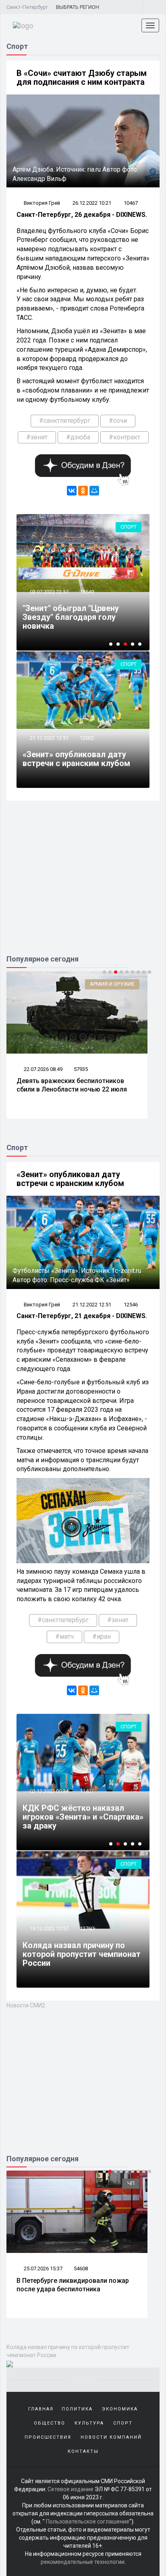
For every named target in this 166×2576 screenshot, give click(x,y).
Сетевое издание (71, 2489)
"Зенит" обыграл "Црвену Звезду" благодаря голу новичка (71, 617)
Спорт (129, 527)
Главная (41, 2409)
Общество (50, 2423)
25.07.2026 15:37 (43, 2268)
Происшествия (48, 2437)
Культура (89, 2423)
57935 (81, 1069)
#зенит (37, 437)
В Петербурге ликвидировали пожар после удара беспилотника (73, 2285)
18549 (87, 592)
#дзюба (78, 437)
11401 (87, 1791)
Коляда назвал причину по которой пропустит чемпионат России (82, 1954)
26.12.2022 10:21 (92, 203)
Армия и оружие (112, 984)
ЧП (131, 2183)
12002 (87, 738)
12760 (87, 1928)
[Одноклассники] (83, 491)
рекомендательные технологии (83, 2562)
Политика (77, 2409)
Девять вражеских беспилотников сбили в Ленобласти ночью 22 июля (72, 1085)
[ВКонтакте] (72, 491)
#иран (102, 1637)
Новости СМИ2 (26, 2005)
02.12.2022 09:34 (49, 1791)
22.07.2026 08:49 (43, 1069)
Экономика (120, 2409)
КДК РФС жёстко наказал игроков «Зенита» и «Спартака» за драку (83, 1817)
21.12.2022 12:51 (49, 738)
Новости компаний (111, 2437)
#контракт (124, 437)
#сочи (118, 421)
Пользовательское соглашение (88, 2521)
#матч (64, 1637)
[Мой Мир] (94, 491)
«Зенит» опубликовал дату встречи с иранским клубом (76, 759)
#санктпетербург (65, 421)
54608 (81, 2268)
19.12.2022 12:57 (49, 1928)
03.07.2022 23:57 (49, 592)
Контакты (83, 2451)
